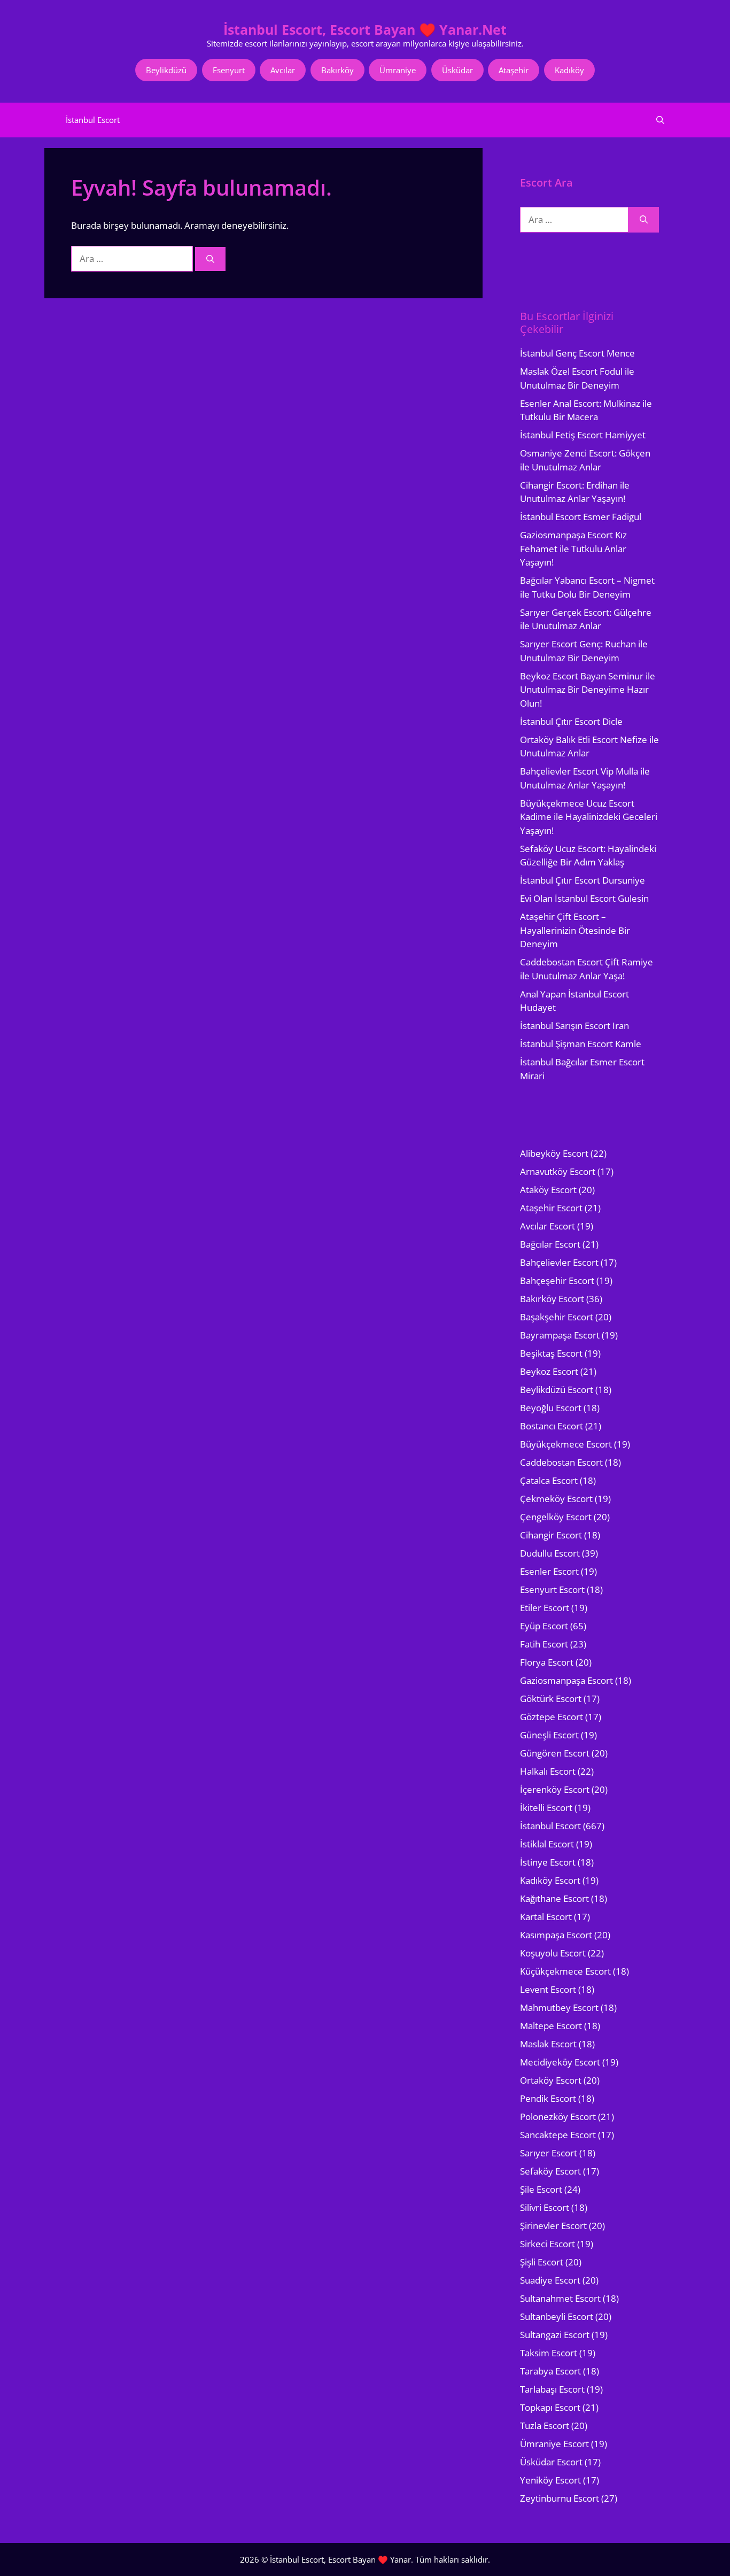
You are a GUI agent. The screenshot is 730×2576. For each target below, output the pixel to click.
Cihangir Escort (551, 1535)
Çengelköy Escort (556, 1517)
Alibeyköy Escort (554, 1153)
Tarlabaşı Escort (552, 2389)
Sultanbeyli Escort (557, 2316)
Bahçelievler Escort (559, 1262)
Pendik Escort (548, 2098)
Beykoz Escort (549, 1371)
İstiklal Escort (547, 1844)
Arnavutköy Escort (558, 1171)
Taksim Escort (549, 2353)
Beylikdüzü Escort (557, 1390)
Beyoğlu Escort (551, 1408)
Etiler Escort (545, 1608)
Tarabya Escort (550, 2371)
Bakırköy (337, 70)
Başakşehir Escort (557, 1317)
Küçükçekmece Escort (565, 1971)
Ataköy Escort (548, 1190)
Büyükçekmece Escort (566, 1444)
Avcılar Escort (547, 1226)
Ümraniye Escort (554, 2444)
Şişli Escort (542, 2262)
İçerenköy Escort (555, 1789)
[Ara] (210, 259)
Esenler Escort (549, 1571)
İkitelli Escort (546, 1808)
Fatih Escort (544, 1644)
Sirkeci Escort (547, 2244)
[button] (660, 120)
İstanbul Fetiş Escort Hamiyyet (583, 435)
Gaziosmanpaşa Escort (566, 1680)
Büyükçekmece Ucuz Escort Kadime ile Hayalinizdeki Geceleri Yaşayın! (589, 817)
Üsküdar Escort (551, 2462)
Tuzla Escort (545, 2426)
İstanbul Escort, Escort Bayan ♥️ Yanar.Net (365, 29)
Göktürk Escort (551, 1699)
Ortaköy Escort (551, 2080)
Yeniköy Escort (550, 2480)
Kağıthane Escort (554, 1898)
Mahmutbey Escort (559, 2008)
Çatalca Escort (549, 1480)
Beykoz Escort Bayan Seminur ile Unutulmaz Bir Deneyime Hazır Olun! (588, 690)
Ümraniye (398, 70)
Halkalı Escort (548, 1771)
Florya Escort (547, 1662)
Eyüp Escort (544, 1626)
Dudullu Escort (550, 1553)
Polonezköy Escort (558, 2117)
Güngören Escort (555, 1753)
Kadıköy (569, 70)
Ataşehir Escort (551, 1208)
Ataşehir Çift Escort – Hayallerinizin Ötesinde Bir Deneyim (575, 930)
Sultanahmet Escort (560, 2298)
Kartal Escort (546, 1917)
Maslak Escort (548, 2044)
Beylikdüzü (166, 70)
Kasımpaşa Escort (556, 1935)
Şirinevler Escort (553, 2226)
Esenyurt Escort (552, 1589)
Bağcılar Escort (550, 1244)
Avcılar (283, 70)
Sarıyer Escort (549, 2153)
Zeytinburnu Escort (560, 2498)
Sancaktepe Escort (558, 2135)
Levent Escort (548, 1989)
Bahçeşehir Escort (557, 1281)
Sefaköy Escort (550, 2171)
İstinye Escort (548, 1862)
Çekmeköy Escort (556, 1499)
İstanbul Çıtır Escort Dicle (571, 721)
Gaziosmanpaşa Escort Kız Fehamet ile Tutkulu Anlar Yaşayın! (573, 548)
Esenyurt (229, 70)
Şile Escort (541, 2189)
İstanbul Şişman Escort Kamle (581, 1044)
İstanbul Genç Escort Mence (577, 353)
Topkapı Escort (550, 2407)
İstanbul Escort (93, 120)
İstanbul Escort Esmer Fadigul (581, 517)
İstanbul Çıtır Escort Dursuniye (583, 880)
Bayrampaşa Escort (560, 1335)
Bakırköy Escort (552, 1299)
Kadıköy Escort (550, 1880)
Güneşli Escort (549, 1735)
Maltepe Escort (551, 2026)
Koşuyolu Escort (553, 1953)
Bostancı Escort (552, 1426)
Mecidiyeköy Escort (560, 2062)
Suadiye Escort (550, 2280)
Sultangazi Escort (555, 2335)
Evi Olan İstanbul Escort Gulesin (584, 898)
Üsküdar (457, 70)
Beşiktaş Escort (551, 1353)
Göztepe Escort (552, 1717)
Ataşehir (514, 70)
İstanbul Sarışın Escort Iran (574, 1026)
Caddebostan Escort (561, 1462)
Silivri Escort (545, 2207)
